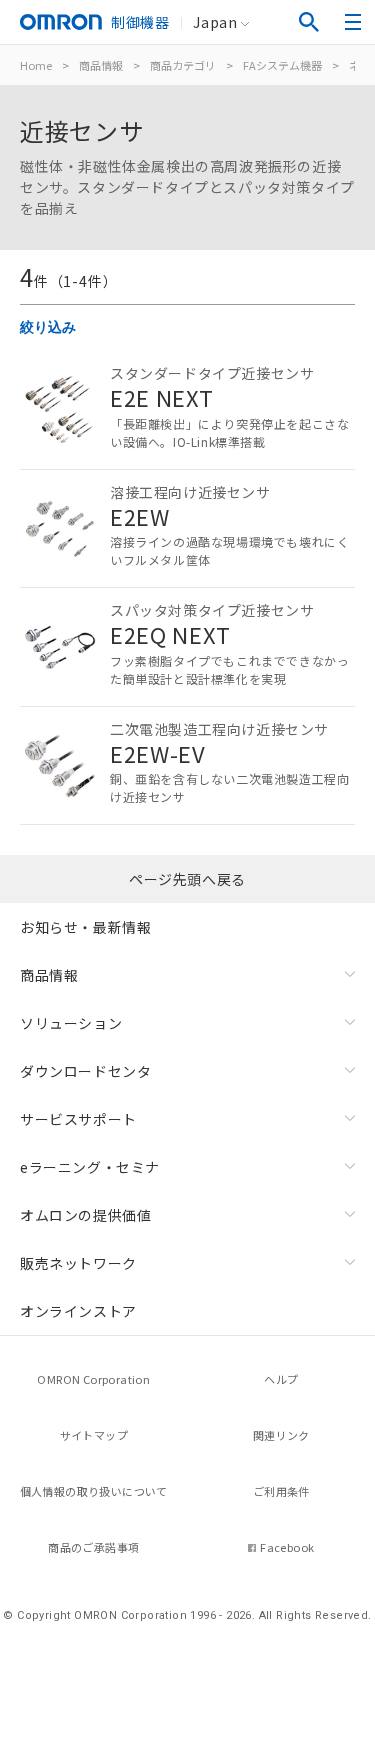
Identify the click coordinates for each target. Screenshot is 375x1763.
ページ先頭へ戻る (187, 879)
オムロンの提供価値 (85, 1215)
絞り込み (48, 327)
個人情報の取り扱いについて (94, 1491)
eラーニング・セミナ (90, 1167)
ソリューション (71, 1023)
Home (36, 65)
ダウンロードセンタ (85, 1071)
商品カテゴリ (183, 65)
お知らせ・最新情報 (85, 927)
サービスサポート (78, 1119)
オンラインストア (78, 1311)
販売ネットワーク (78, 1263)
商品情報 (101, 65)
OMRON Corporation (93, 1379)
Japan (215, 22)
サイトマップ (94, 1435)
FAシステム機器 (282, 65)
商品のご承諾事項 (93, 1547)
